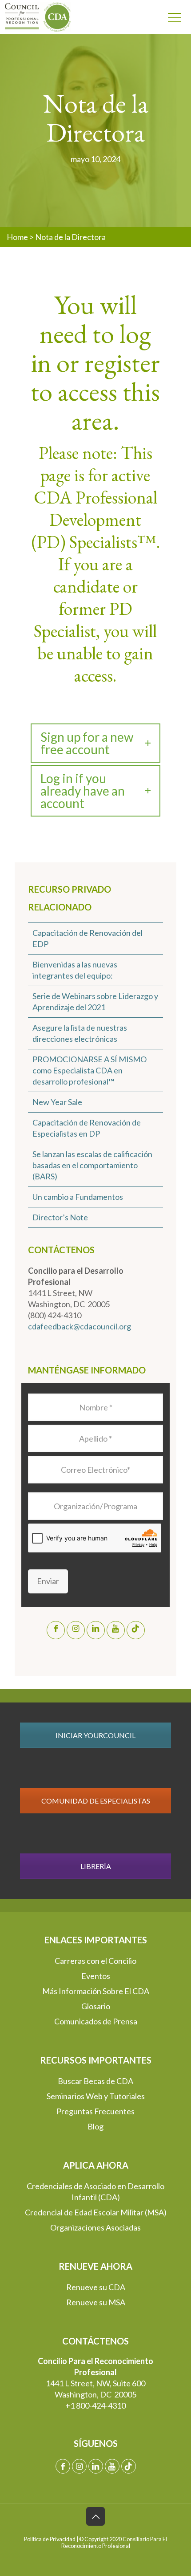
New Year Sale (57, 1102)
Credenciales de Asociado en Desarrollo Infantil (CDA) (95, 2192)
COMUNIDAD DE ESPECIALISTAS (96, 1801)
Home (17, 237)
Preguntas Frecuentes (95, 2111)
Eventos (96, 1976)
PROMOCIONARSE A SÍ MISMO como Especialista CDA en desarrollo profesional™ (90, 1070)
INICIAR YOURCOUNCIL (95, 1735)
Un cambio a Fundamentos (78, 1197)
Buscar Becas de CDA (95, 2081)
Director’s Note (60, 1217)
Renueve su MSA (96, 2302)
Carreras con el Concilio (95, 1961)
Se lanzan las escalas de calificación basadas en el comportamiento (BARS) (92, 1165)
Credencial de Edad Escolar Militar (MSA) (96, 2212)
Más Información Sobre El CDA (96, 1991)
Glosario (96, 2006)
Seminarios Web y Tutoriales (96, 2096)
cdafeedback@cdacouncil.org (80, 1326)
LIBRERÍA (96, 1866)
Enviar (48, 1581)
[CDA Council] (34, 17)
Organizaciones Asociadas (95, 2227)
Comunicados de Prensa (96, 2021)
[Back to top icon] (95, 2516)
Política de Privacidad (50, 2539)
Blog (95, 2126)
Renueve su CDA (96, 2287)
